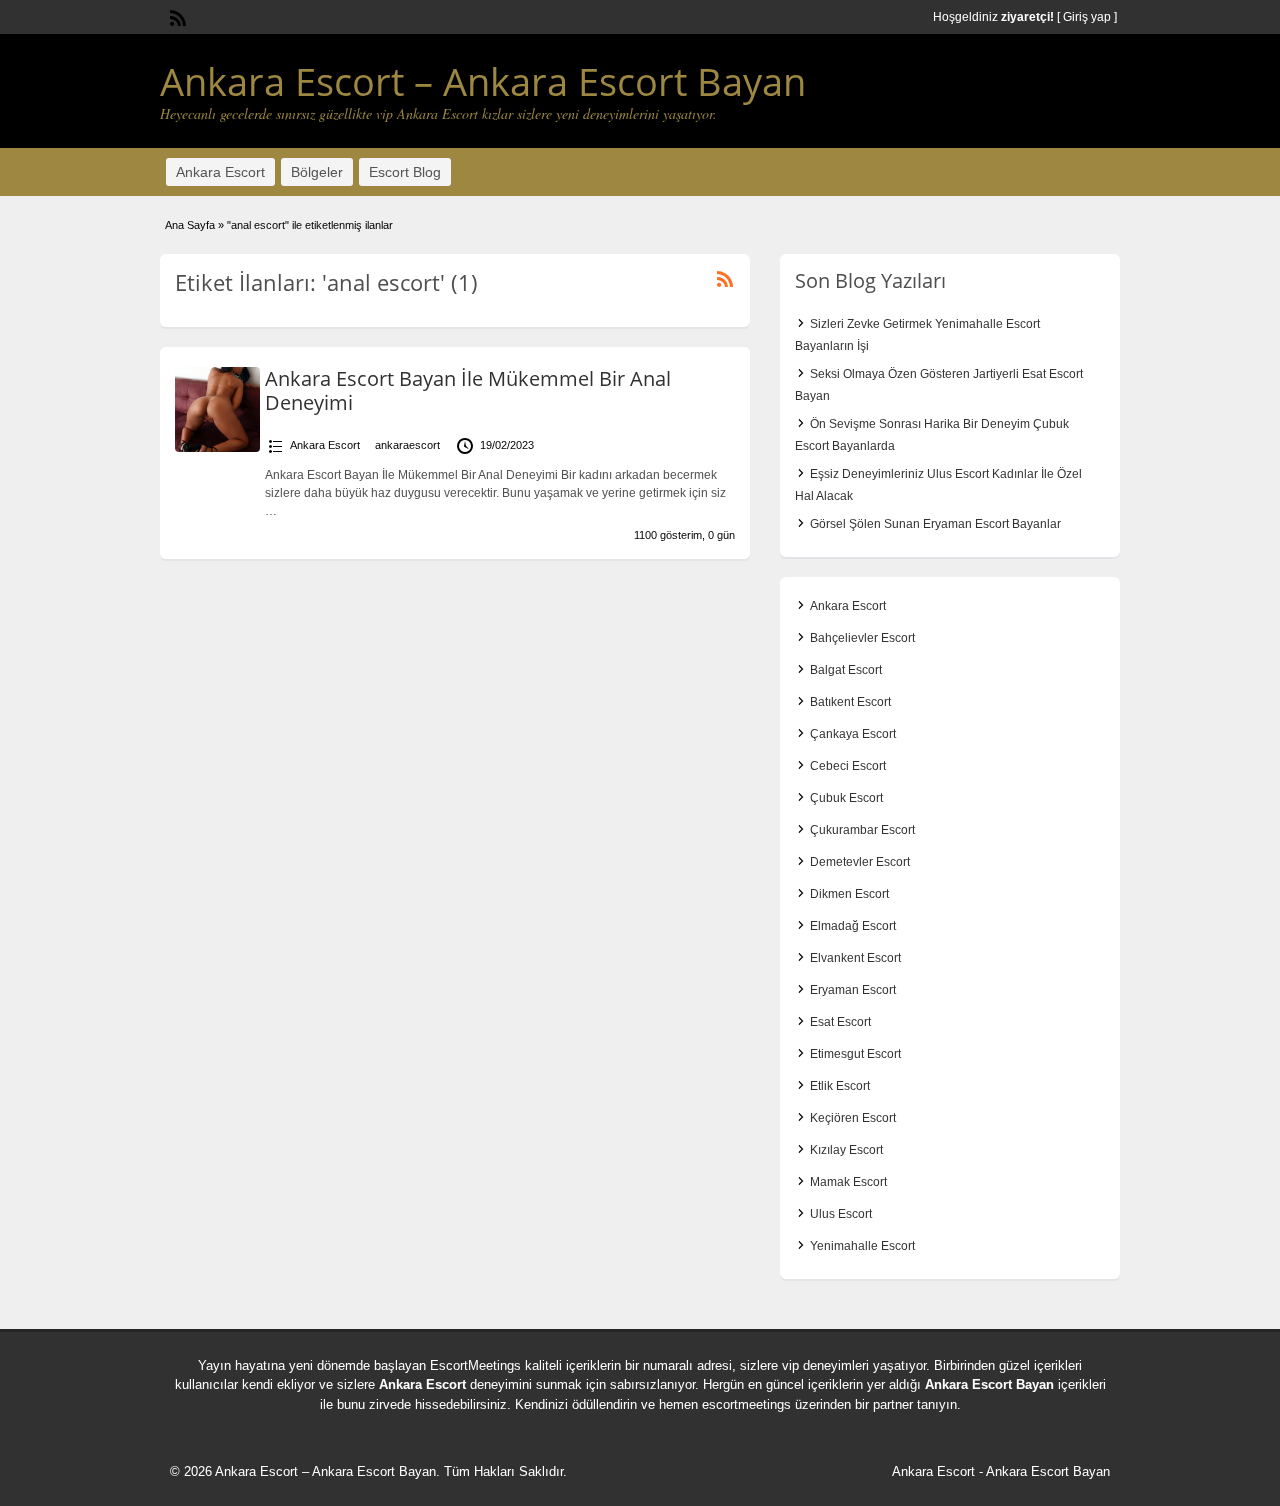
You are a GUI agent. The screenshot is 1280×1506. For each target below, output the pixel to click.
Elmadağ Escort (853, 926)
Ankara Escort (220, 172)
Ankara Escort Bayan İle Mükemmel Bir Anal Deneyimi (468, 390)
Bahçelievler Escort (862, 638)
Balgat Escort (846, 670)
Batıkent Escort (850, 702)
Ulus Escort (841, 1214)
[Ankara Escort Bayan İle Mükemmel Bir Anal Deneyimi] (217, 448)
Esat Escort (840, 1022)
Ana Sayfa (190, 225)
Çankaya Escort (853, 734)
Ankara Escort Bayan (989, 1384)
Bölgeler (317, 172)
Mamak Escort (848, 1182)
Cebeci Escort (848, 766)
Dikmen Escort (849, 894)
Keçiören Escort (853, 1118)
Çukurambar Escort (862, 830)
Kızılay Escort (846, 1150)
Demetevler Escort (860, 862)
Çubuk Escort (846, 798)
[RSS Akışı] (176, 16)
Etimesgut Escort (855, 1054)
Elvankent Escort (855, 958)
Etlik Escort (840, 1086)
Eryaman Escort (853, 990)
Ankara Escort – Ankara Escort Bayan (483, 81)
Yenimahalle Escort (862, 1246)
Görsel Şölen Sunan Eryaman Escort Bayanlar (935, 524)
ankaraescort (407, 445)
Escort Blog (405, 172)
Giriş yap (1087, 17)
